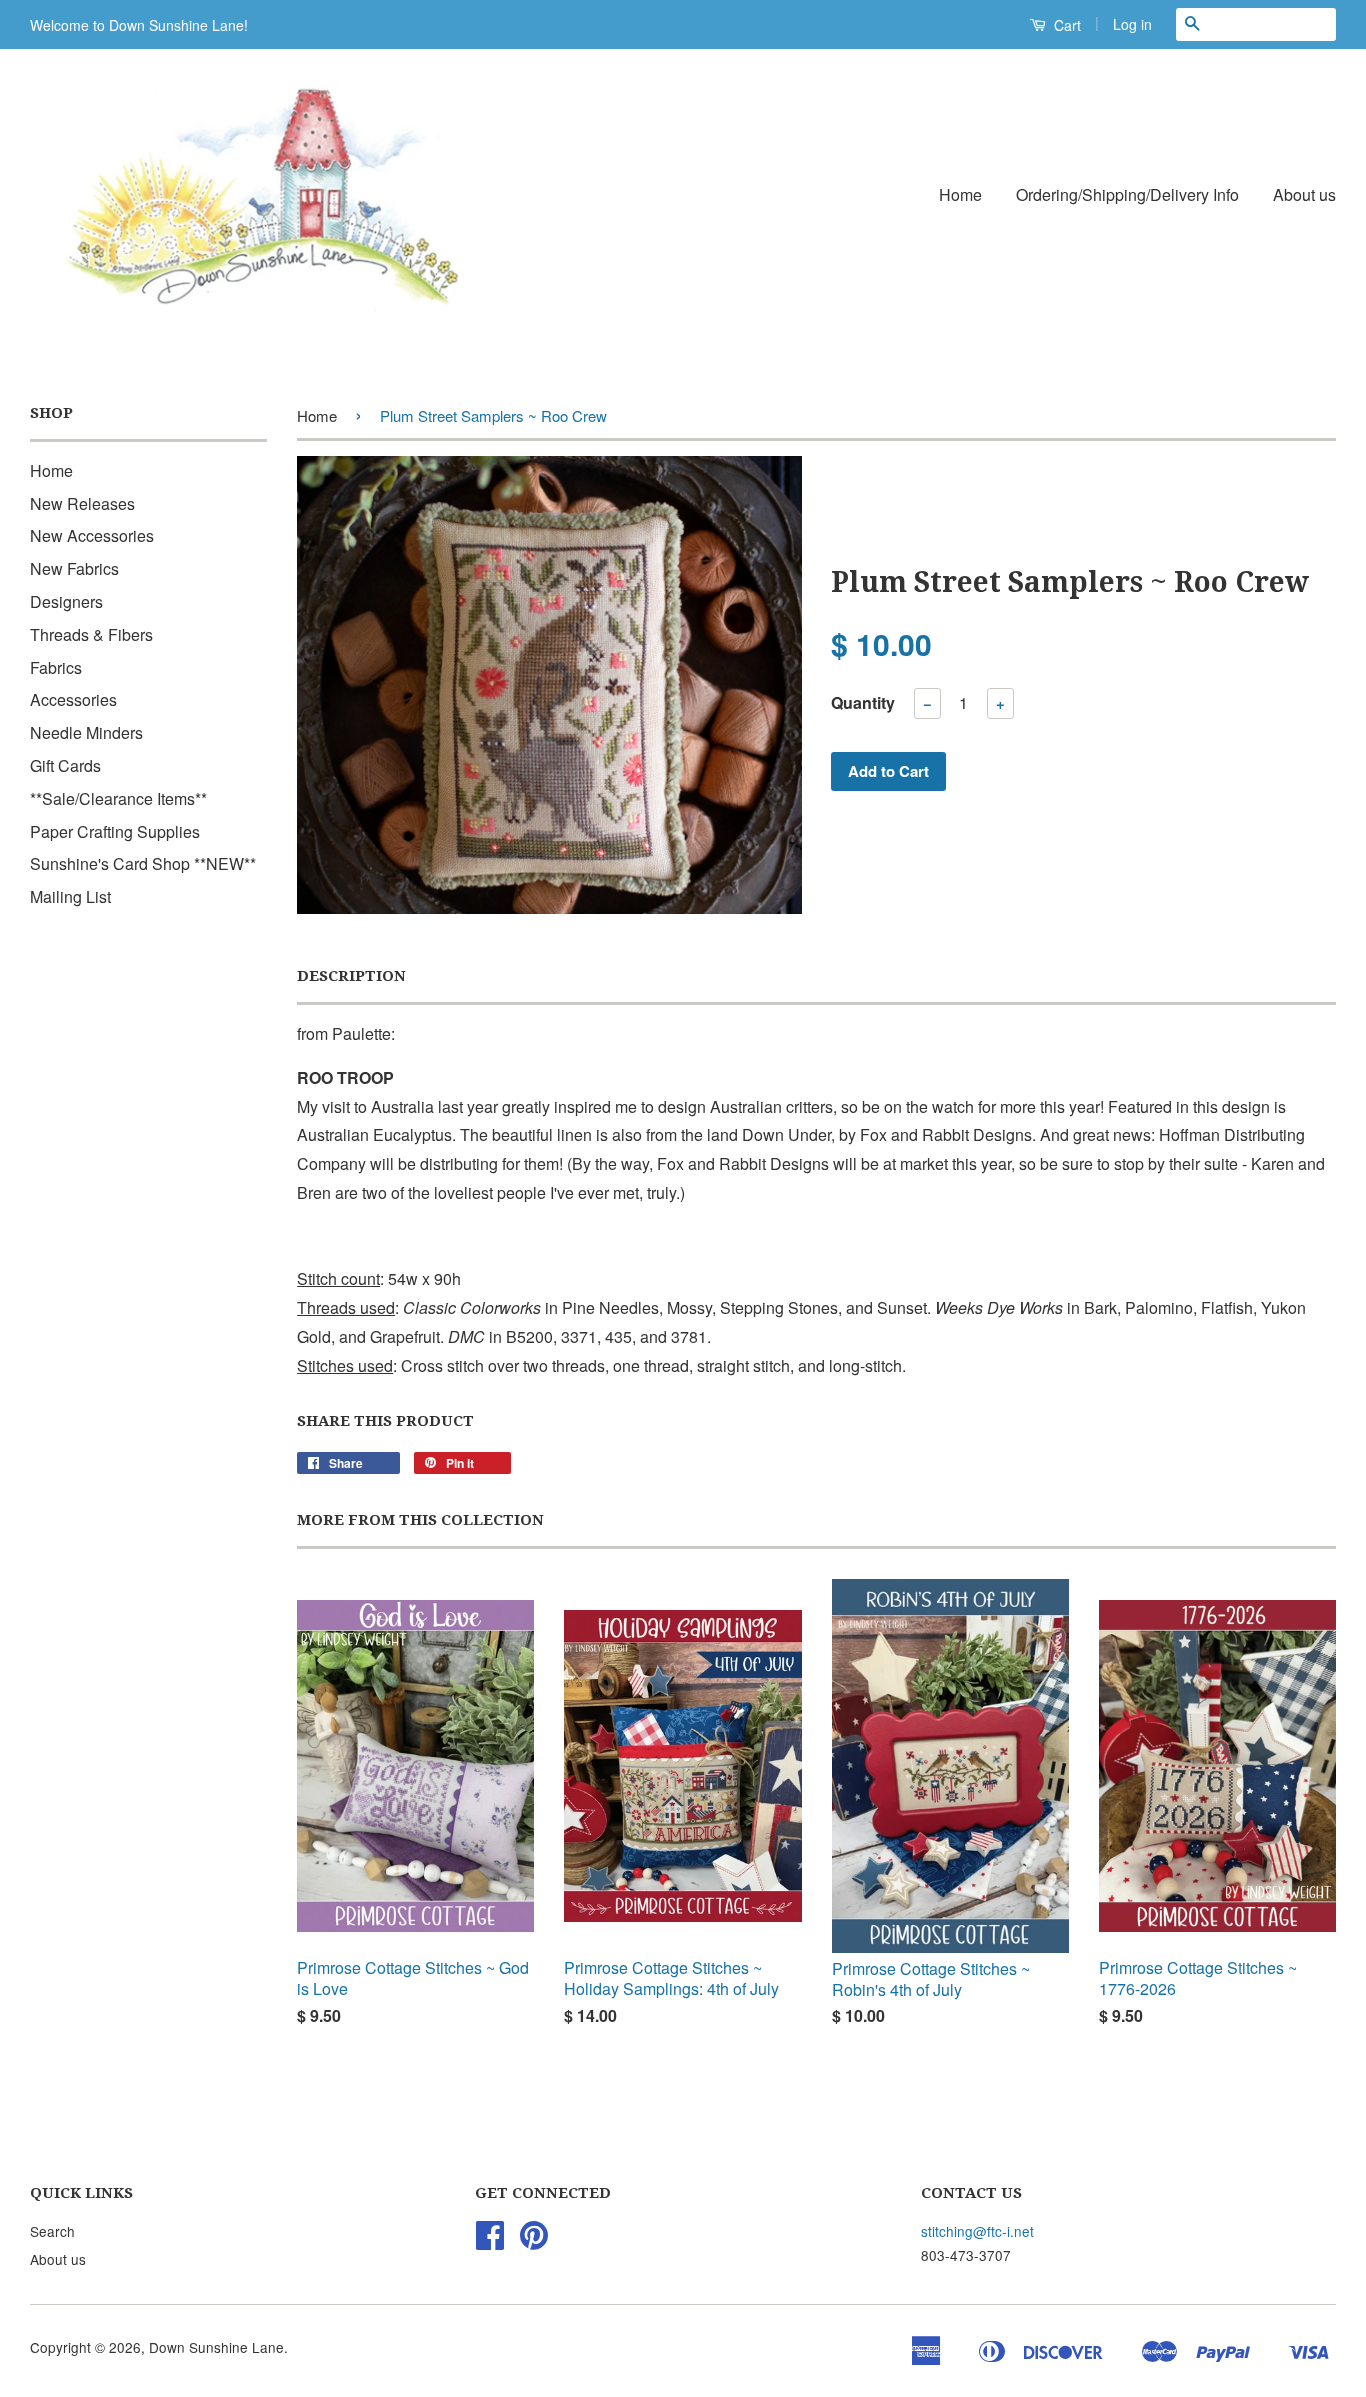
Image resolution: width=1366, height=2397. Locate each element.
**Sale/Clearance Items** (118, 798)
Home (960, 194)
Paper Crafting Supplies (115, 831)
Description (351, 976)
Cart (1065, 25)
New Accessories (92, 535)
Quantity (863, 702)
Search (52, 2231)
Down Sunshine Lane (216, 2347)
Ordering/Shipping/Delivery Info (1127, 194)
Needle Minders (86, 732)
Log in (1132, 24)
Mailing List (70, 896)
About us (1304, 194)
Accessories (73, 699)
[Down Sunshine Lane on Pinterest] (534, 2241)
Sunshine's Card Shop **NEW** (143, 863)
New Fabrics (74, 568)
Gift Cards (65, 765)
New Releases (82, 503)
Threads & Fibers (91, 634)
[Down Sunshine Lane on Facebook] (490, 2241)
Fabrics (56, 667)
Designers (66, 601)
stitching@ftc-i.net (977, 2231)
